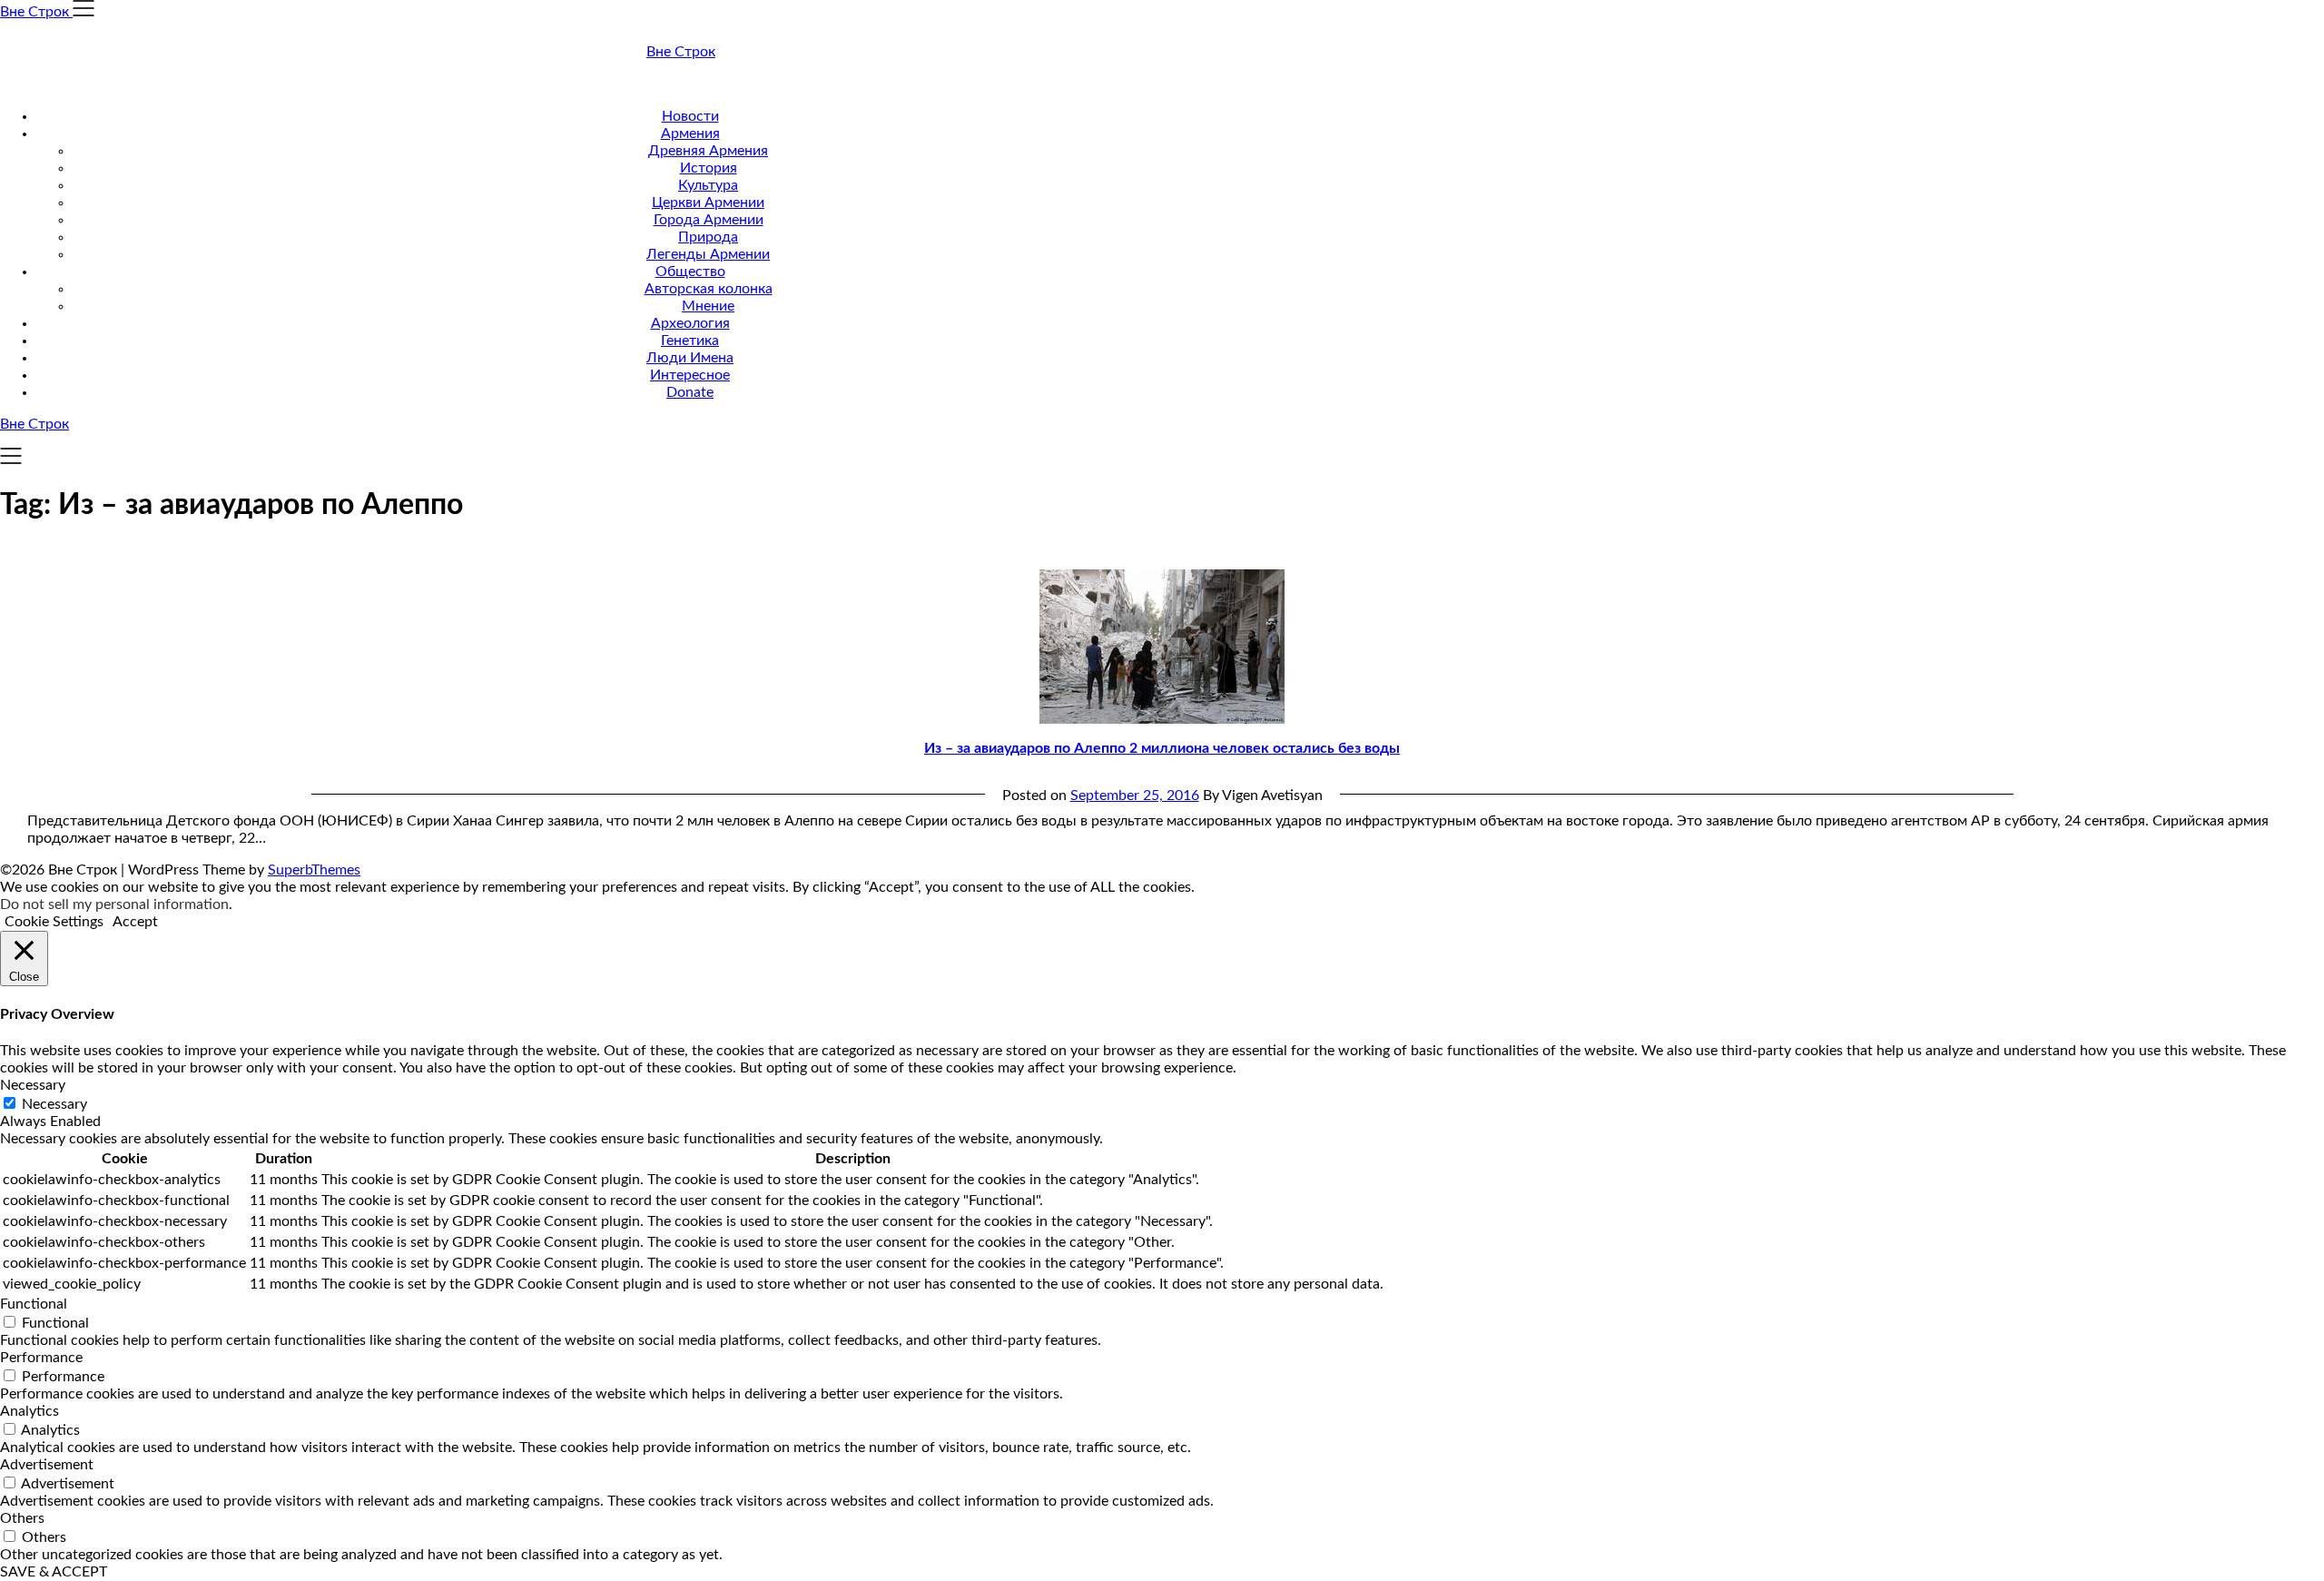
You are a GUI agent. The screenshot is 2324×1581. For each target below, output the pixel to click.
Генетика (690, 341)
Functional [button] (34, 1304)
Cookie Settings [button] (54, 922)
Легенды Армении (708, 254)
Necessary (54, 1104)
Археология (690, 323)
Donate (690, 392)
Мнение (708, 306)
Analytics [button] (30, 1411)
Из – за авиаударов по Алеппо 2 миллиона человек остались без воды (1162, 748)
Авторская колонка (709, 289)
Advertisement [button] (47, 1465)
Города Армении (709, 220)
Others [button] (22, 1518)
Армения (690, 133)
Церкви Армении (708, 203)
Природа (708, 237)
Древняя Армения (708, 151)
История (709, 168)
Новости (690, 116)
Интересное (690, 375)
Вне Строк (681, 52)
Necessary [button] (33, 1085)
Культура (708, 185)
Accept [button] (135, 922)
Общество (690, 272)
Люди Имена (690, 358)
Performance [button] (41, 1358)
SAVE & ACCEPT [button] (54, 1572)
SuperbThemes (314, 870)
